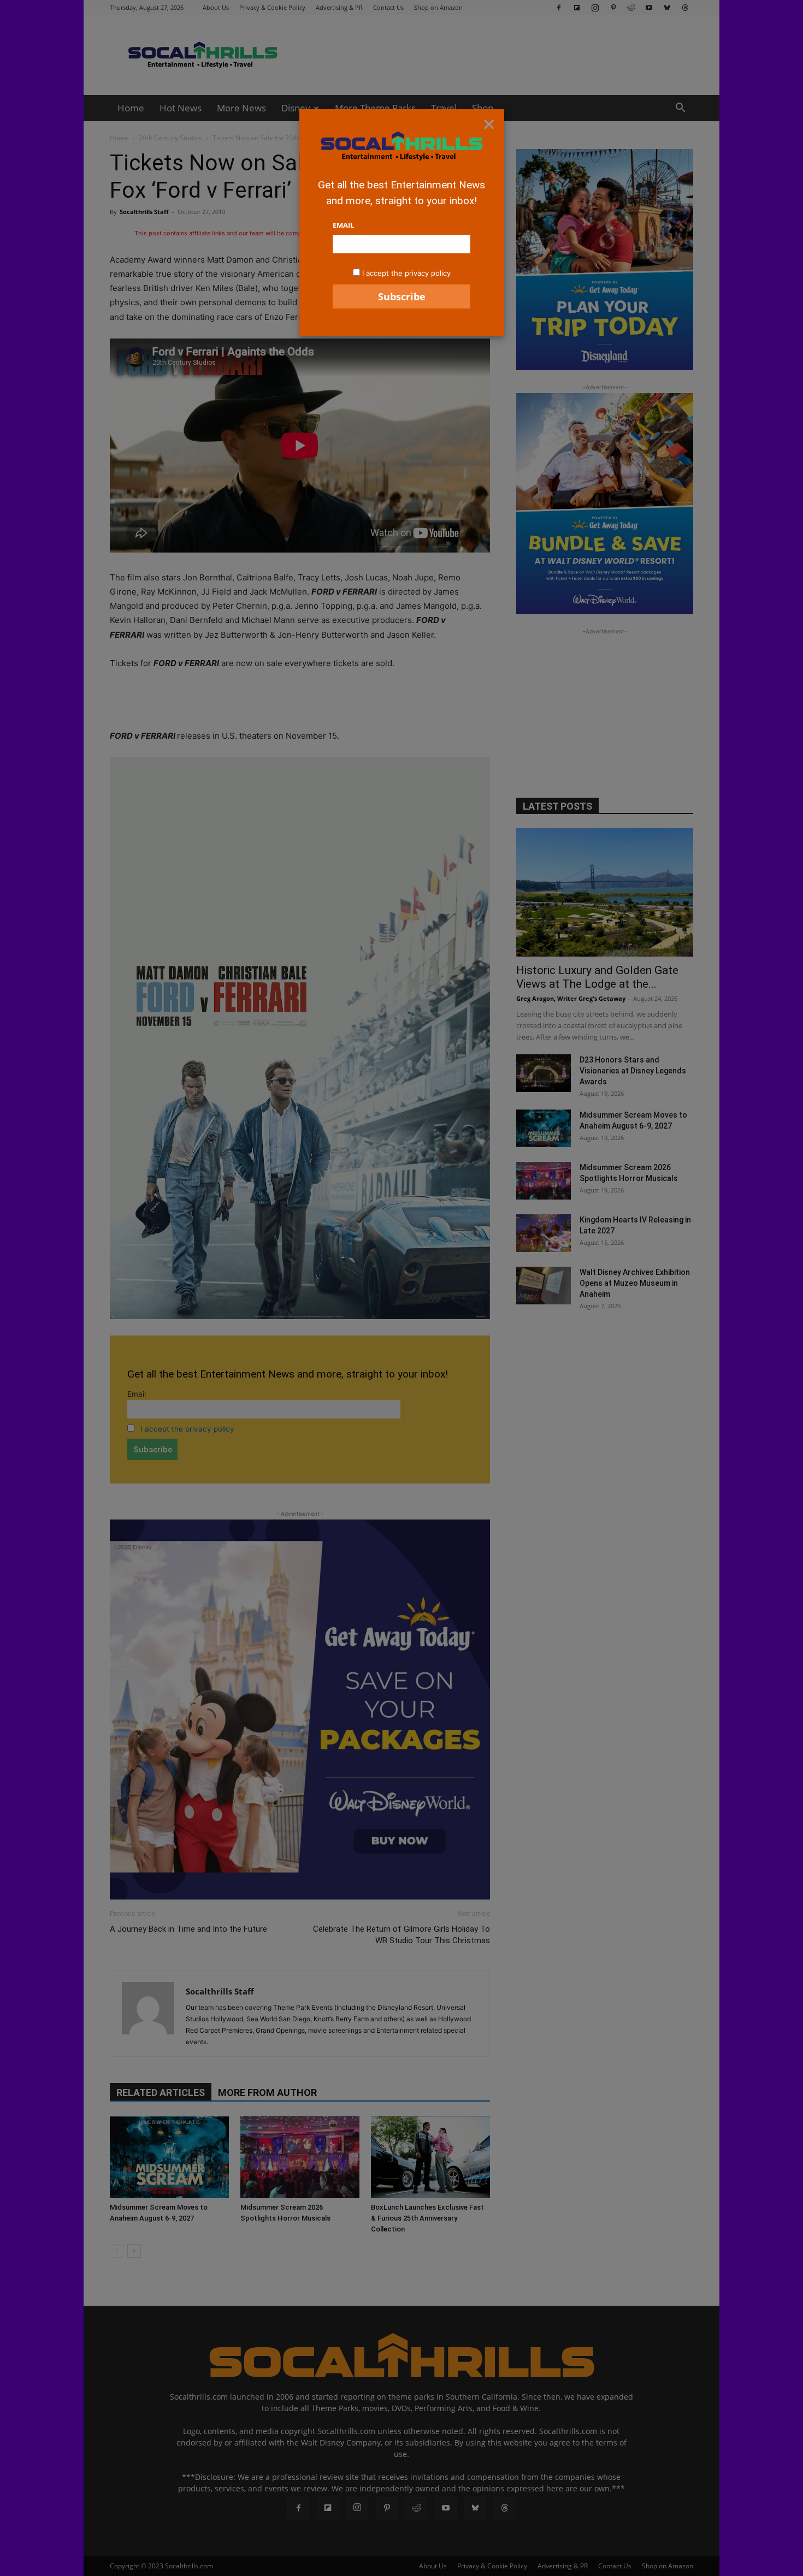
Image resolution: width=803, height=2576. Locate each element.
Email (343, 225)
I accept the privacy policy (406, 273)
